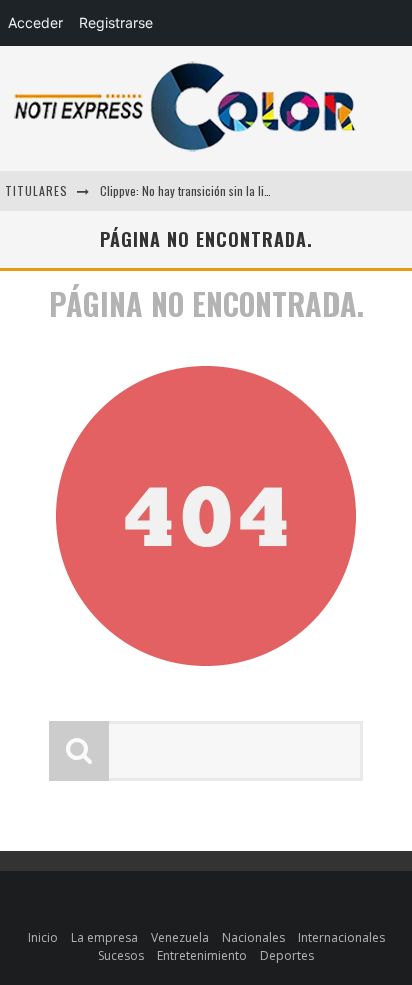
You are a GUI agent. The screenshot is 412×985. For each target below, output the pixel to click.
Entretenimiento (202, 955)
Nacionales (253, 937)
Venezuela (180, 937)
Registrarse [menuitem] (116, 22)
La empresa (104, 937)
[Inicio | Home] (185, 150)
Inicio (43, 937)
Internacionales (341, 937)
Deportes (287, 955)
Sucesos (121, 955)
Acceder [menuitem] (35, 22)
